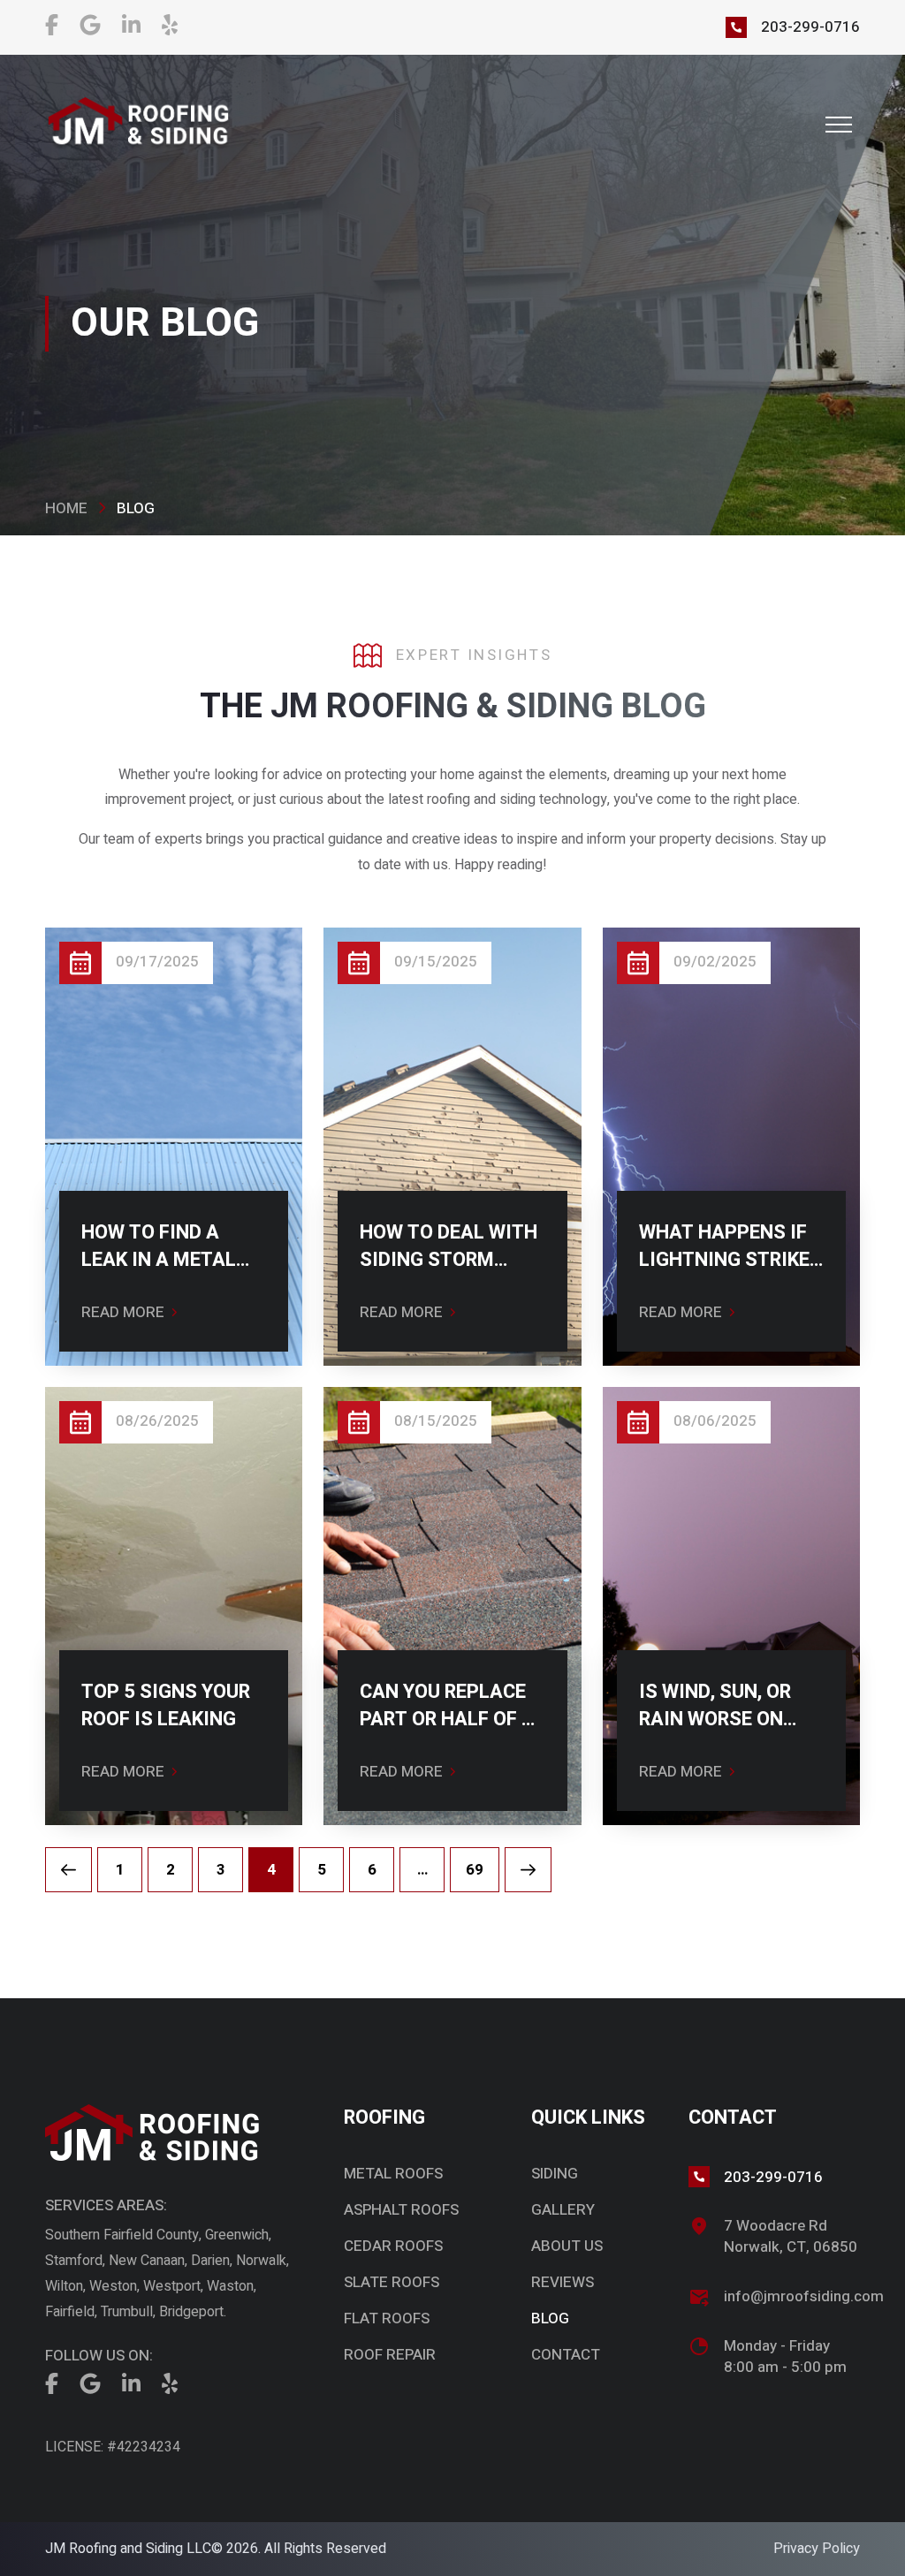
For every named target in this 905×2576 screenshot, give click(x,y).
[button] (839, 125)
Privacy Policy (817, 2549)
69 (475, 1870)
